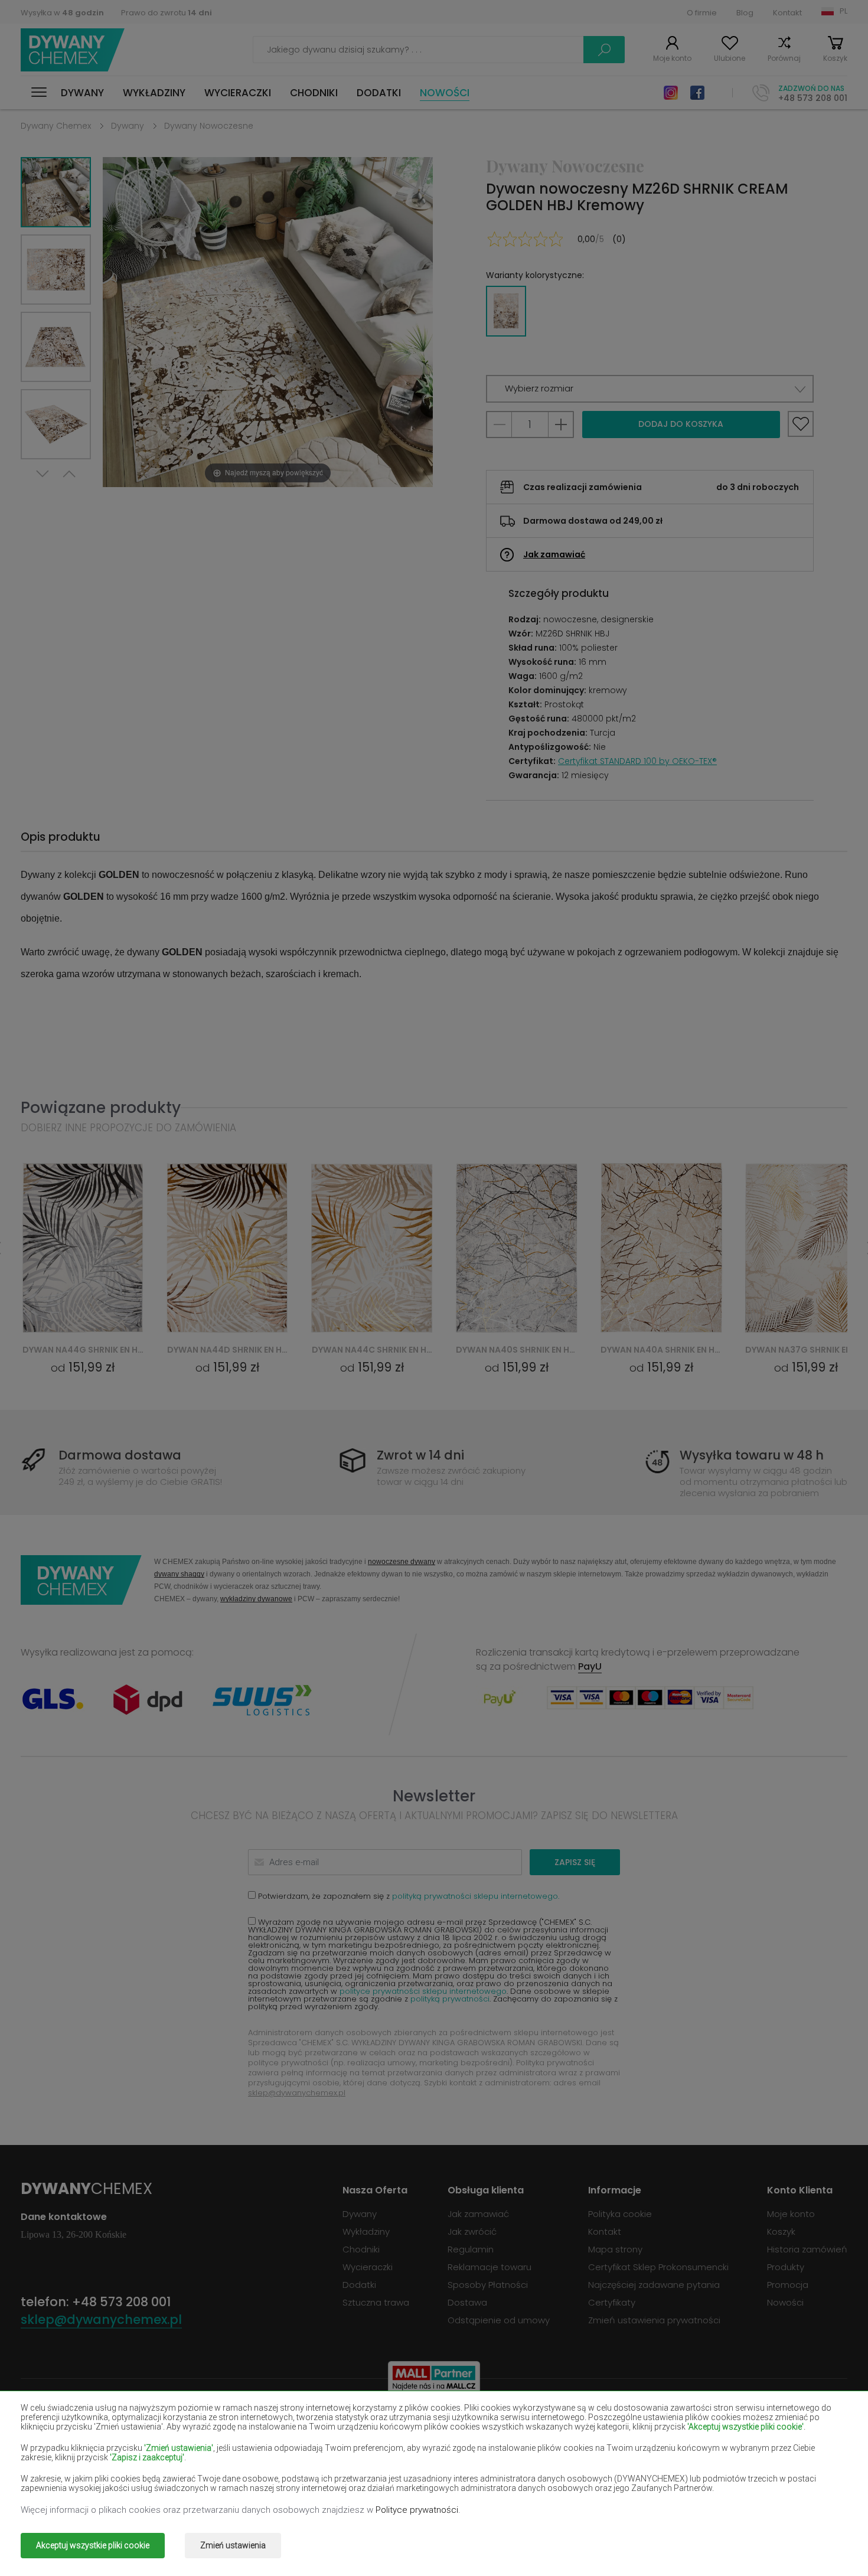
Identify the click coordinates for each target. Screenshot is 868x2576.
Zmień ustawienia (233, 2545)
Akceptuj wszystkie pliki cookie (93, 2545)
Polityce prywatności (417, 2510)
